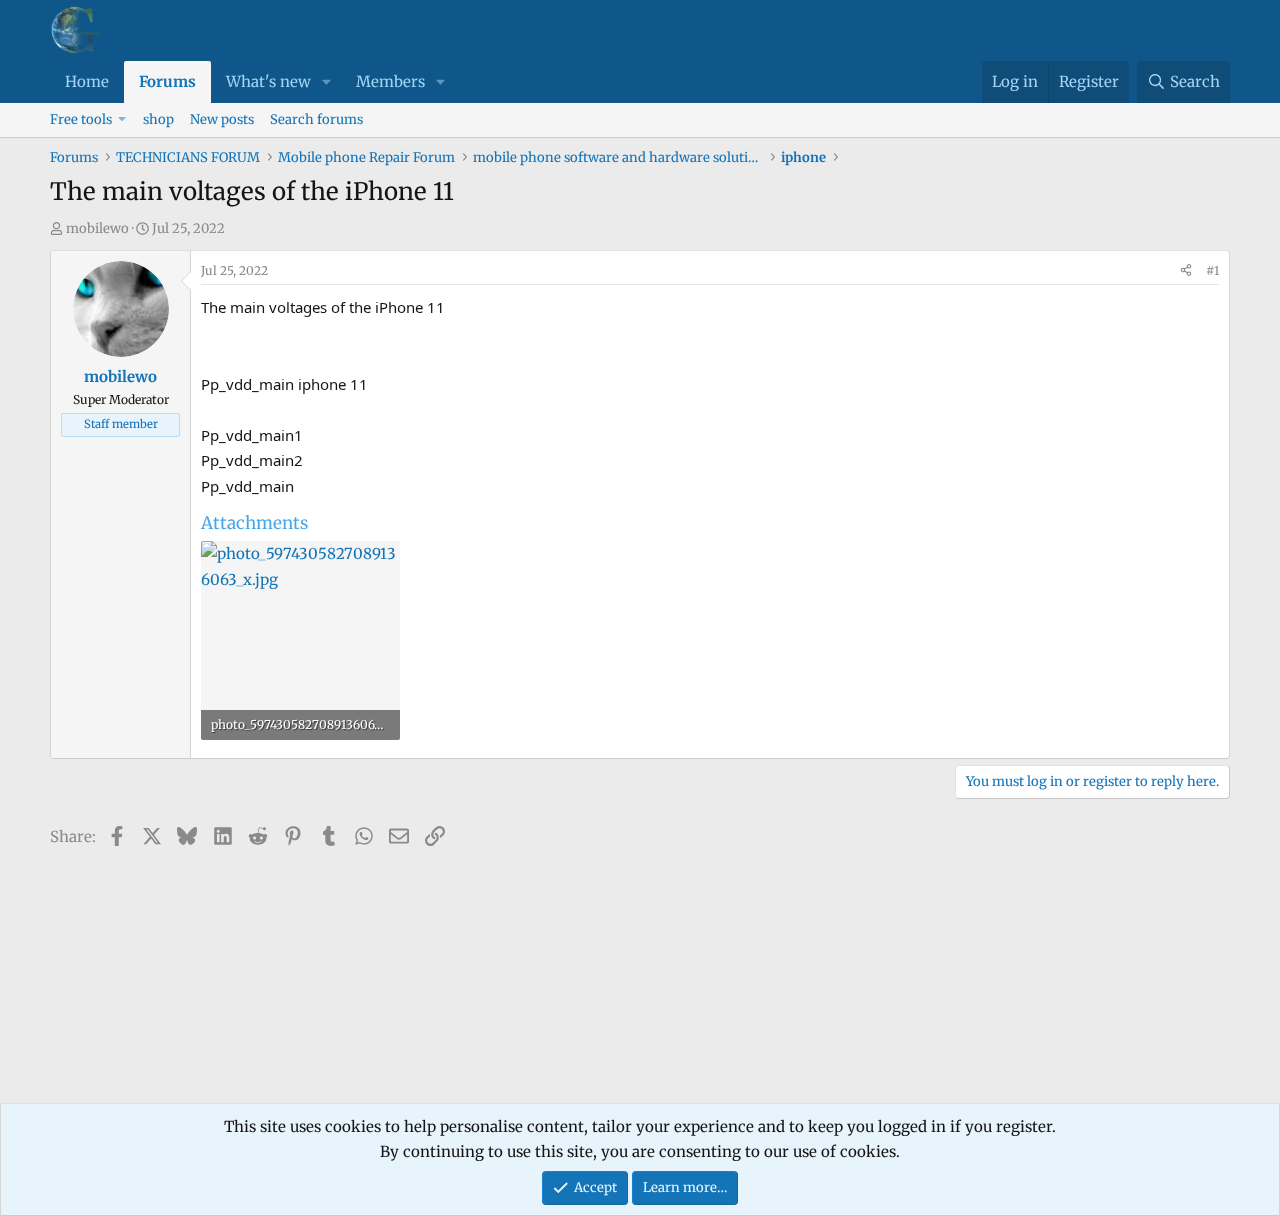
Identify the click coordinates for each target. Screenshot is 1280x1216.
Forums (167, 81)
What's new (268, 81)
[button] (327, 82)
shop (158, 119)
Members (390, 81)
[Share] (1186, 271)
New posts (222, 119)
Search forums (316, 119)
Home (87, 81)
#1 (1212, 270)
